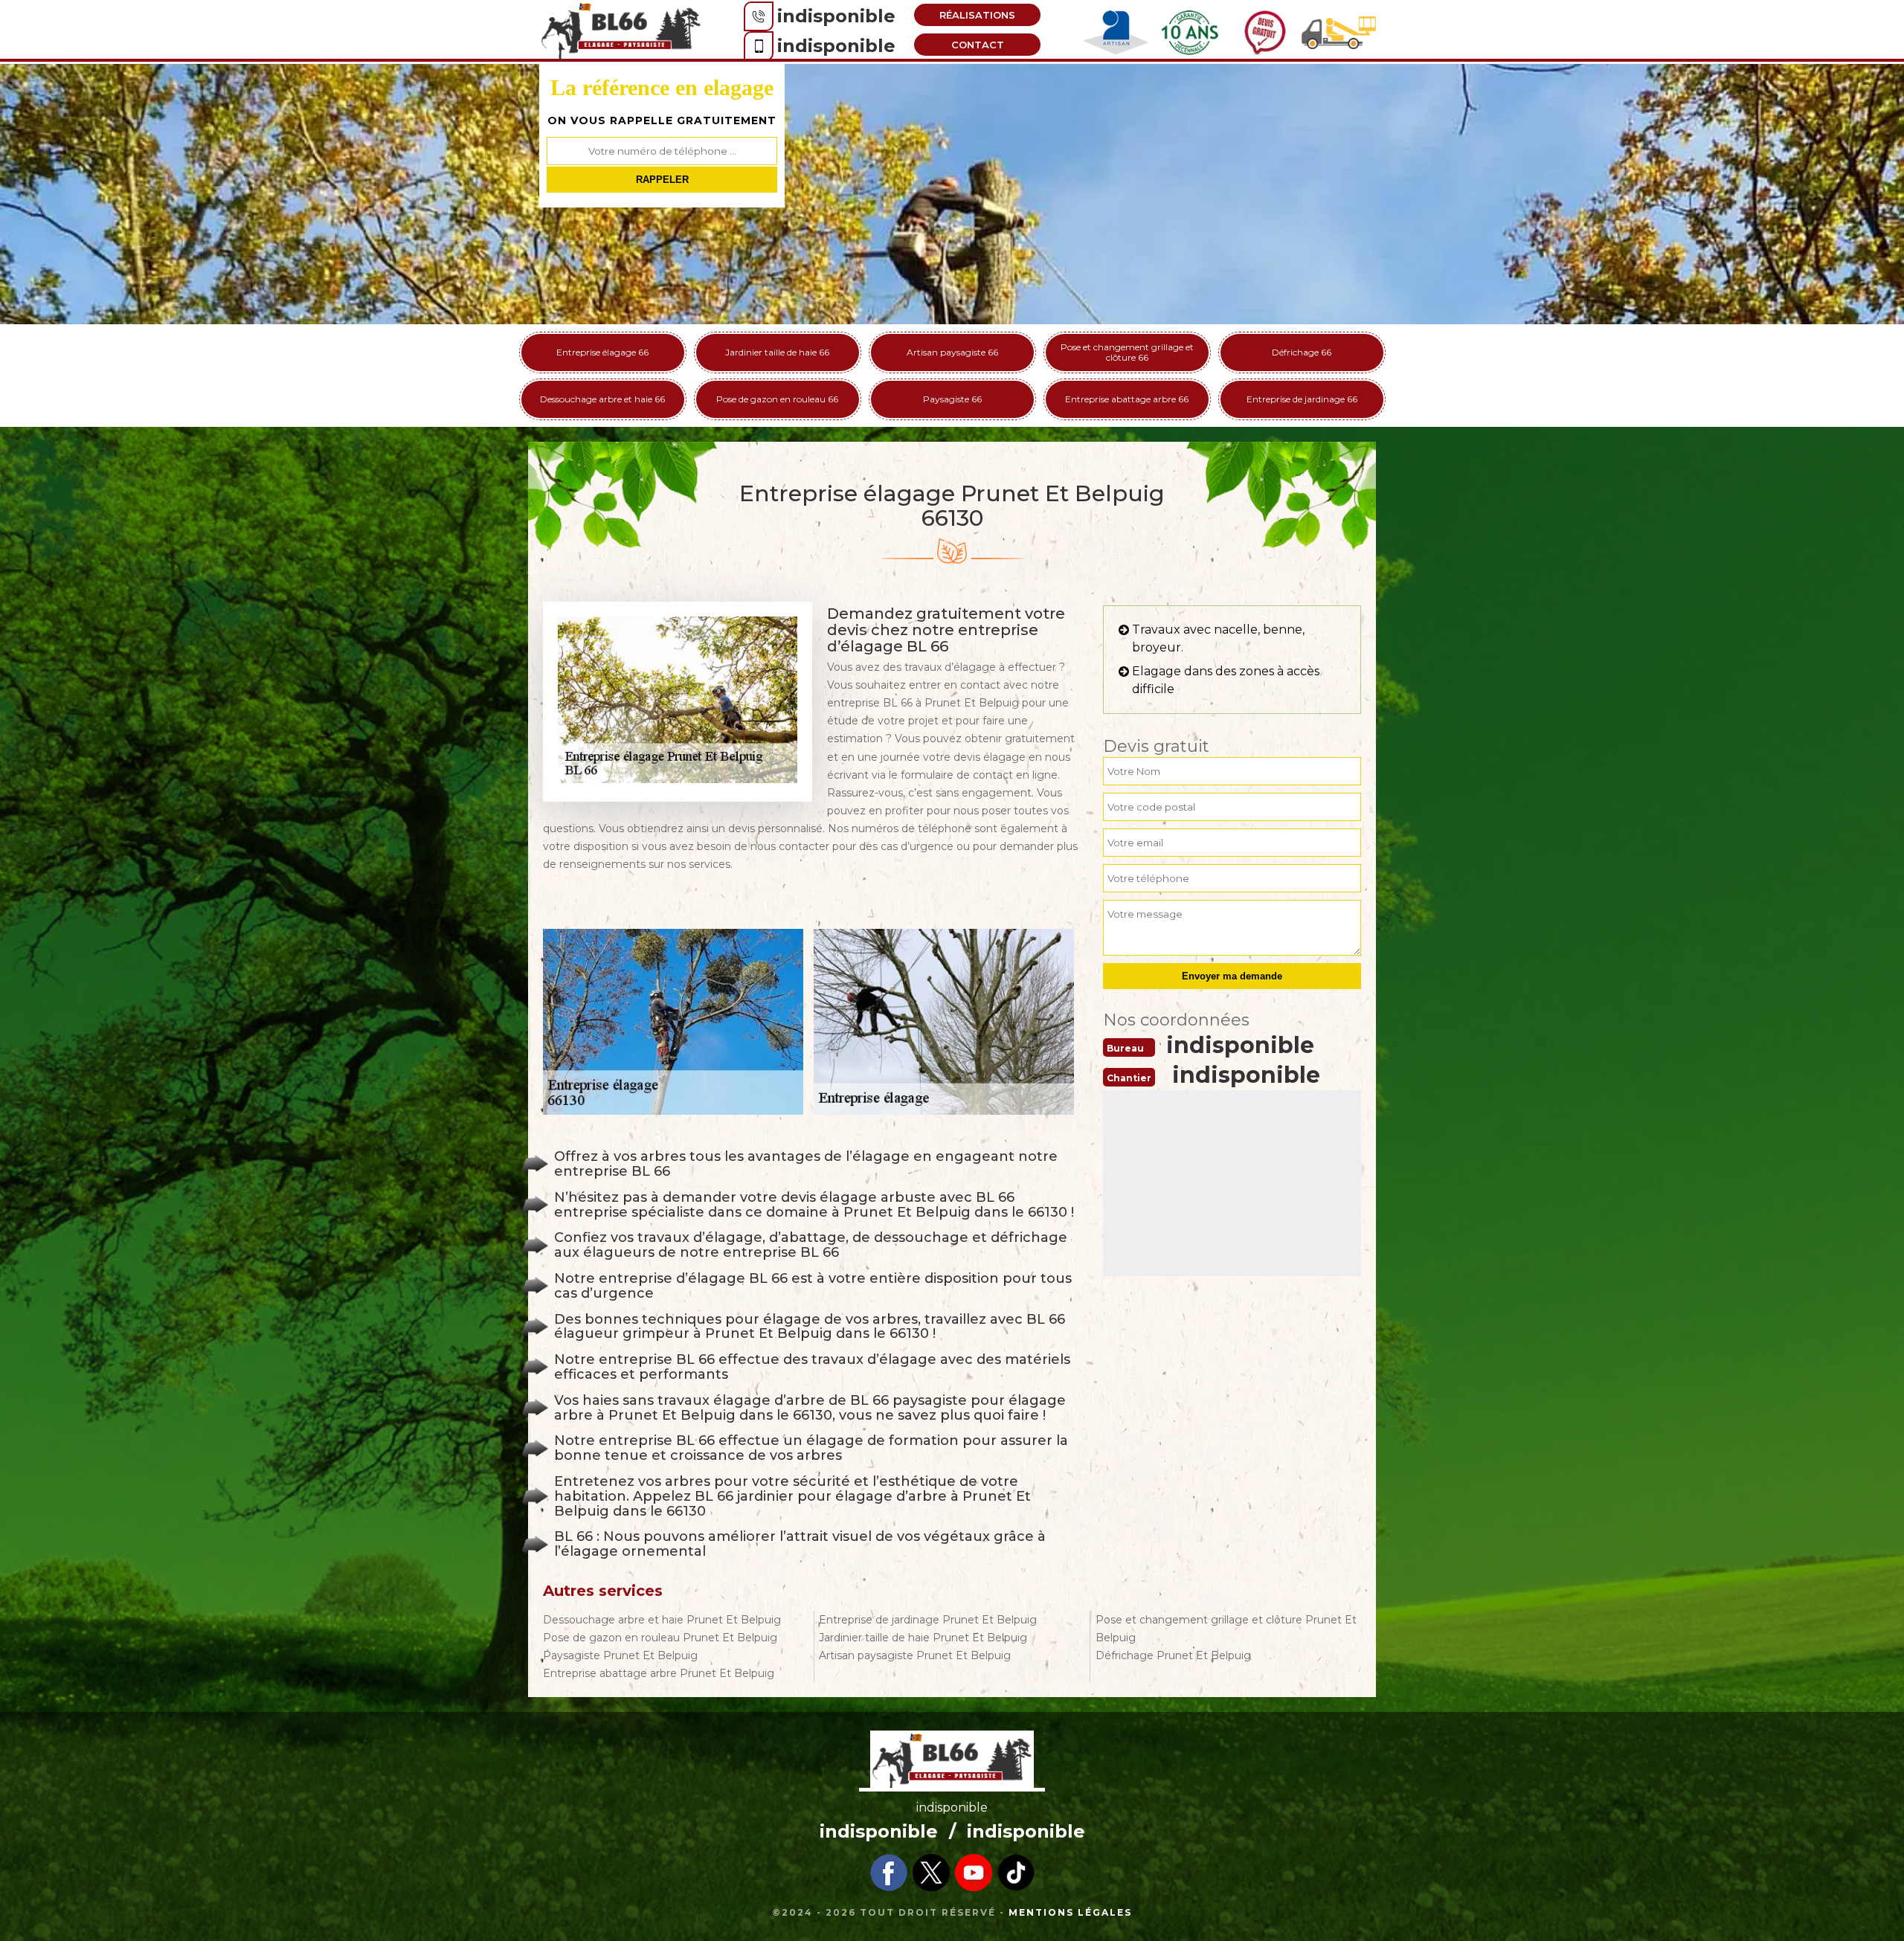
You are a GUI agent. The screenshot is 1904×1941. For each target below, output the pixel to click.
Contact (978, 45)
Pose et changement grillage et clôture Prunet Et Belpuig (1226, 1629)
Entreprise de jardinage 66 (1302, 399)
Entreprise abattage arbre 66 (1127, 399)
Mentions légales (1070, 1912)
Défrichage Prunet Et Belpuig (1173, 1655)
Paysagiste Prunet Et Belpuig (620, 1655)
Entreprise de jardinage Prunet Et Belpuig (928, 1620)
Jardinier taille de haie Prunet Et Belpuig (923, 1638)
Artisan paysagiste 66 (952, 352)
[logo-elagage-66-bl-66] (621, 30)
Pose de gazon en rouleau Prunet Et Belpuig (660, 1638)
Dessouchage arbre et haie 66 (602, 399)
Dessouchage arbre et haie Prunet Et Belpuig (662, 1620)
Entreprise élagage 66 (602, 352)
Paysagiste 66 (952, 399)
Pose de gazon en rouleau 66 (777, 399)
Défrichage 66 (1302, 352)
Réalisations (977, 15)
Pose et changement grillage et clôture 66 (1127, 352)
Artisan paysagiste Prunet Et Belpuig (915, 1655)
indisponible (836, 16)
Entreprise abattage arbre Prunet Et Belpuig (659, 1673)
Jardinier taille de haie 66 (777, 352)
